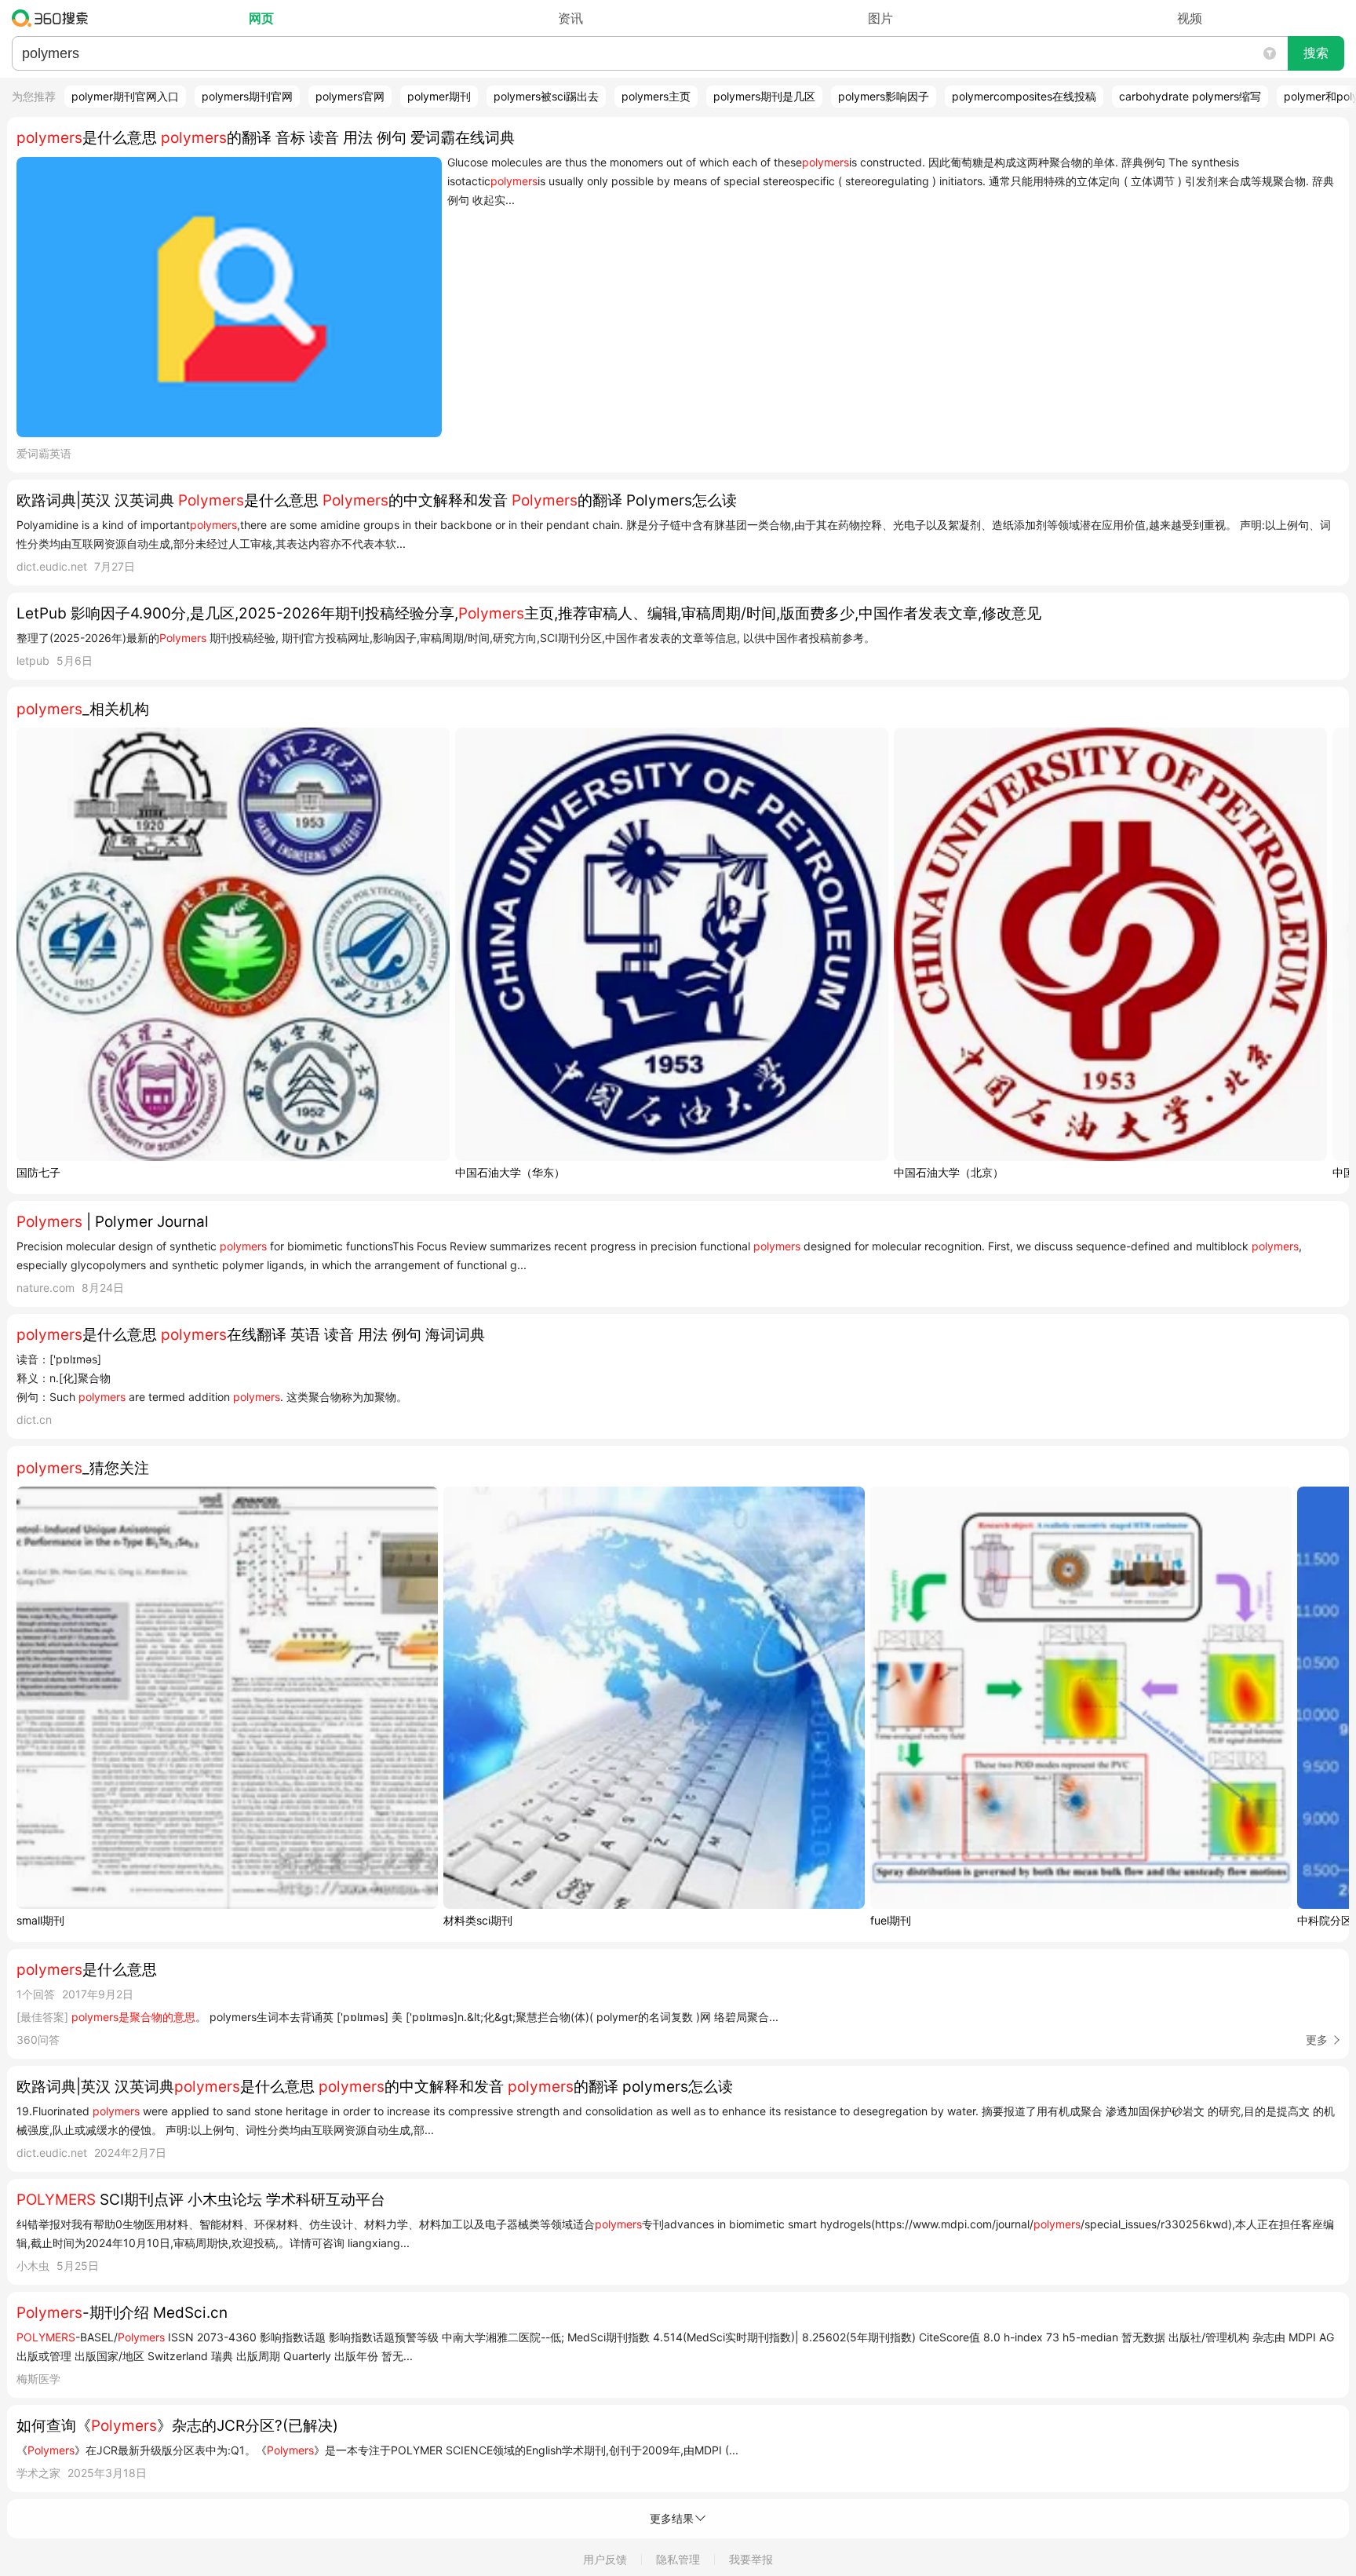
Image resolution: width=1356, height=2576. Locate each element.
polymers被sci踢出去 (546, 96)
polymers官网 (350, 96)
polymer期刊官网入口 (125, 96)
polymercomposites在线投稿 (1024, 96)
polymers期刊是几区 (764, 96)
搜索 (1316, 53)
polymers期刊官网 (247, 96)
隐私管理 (678, 2559)
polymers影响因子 (884, 96)
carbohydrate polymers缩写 (1190, 96)
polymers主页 (656, 96)
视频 (1190, 18)
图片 (880, 18)
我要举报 (751, 2559)
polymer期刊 (439, 96)
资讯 (570, 18)
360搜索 (54, 18)
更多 (1317, 2040)
